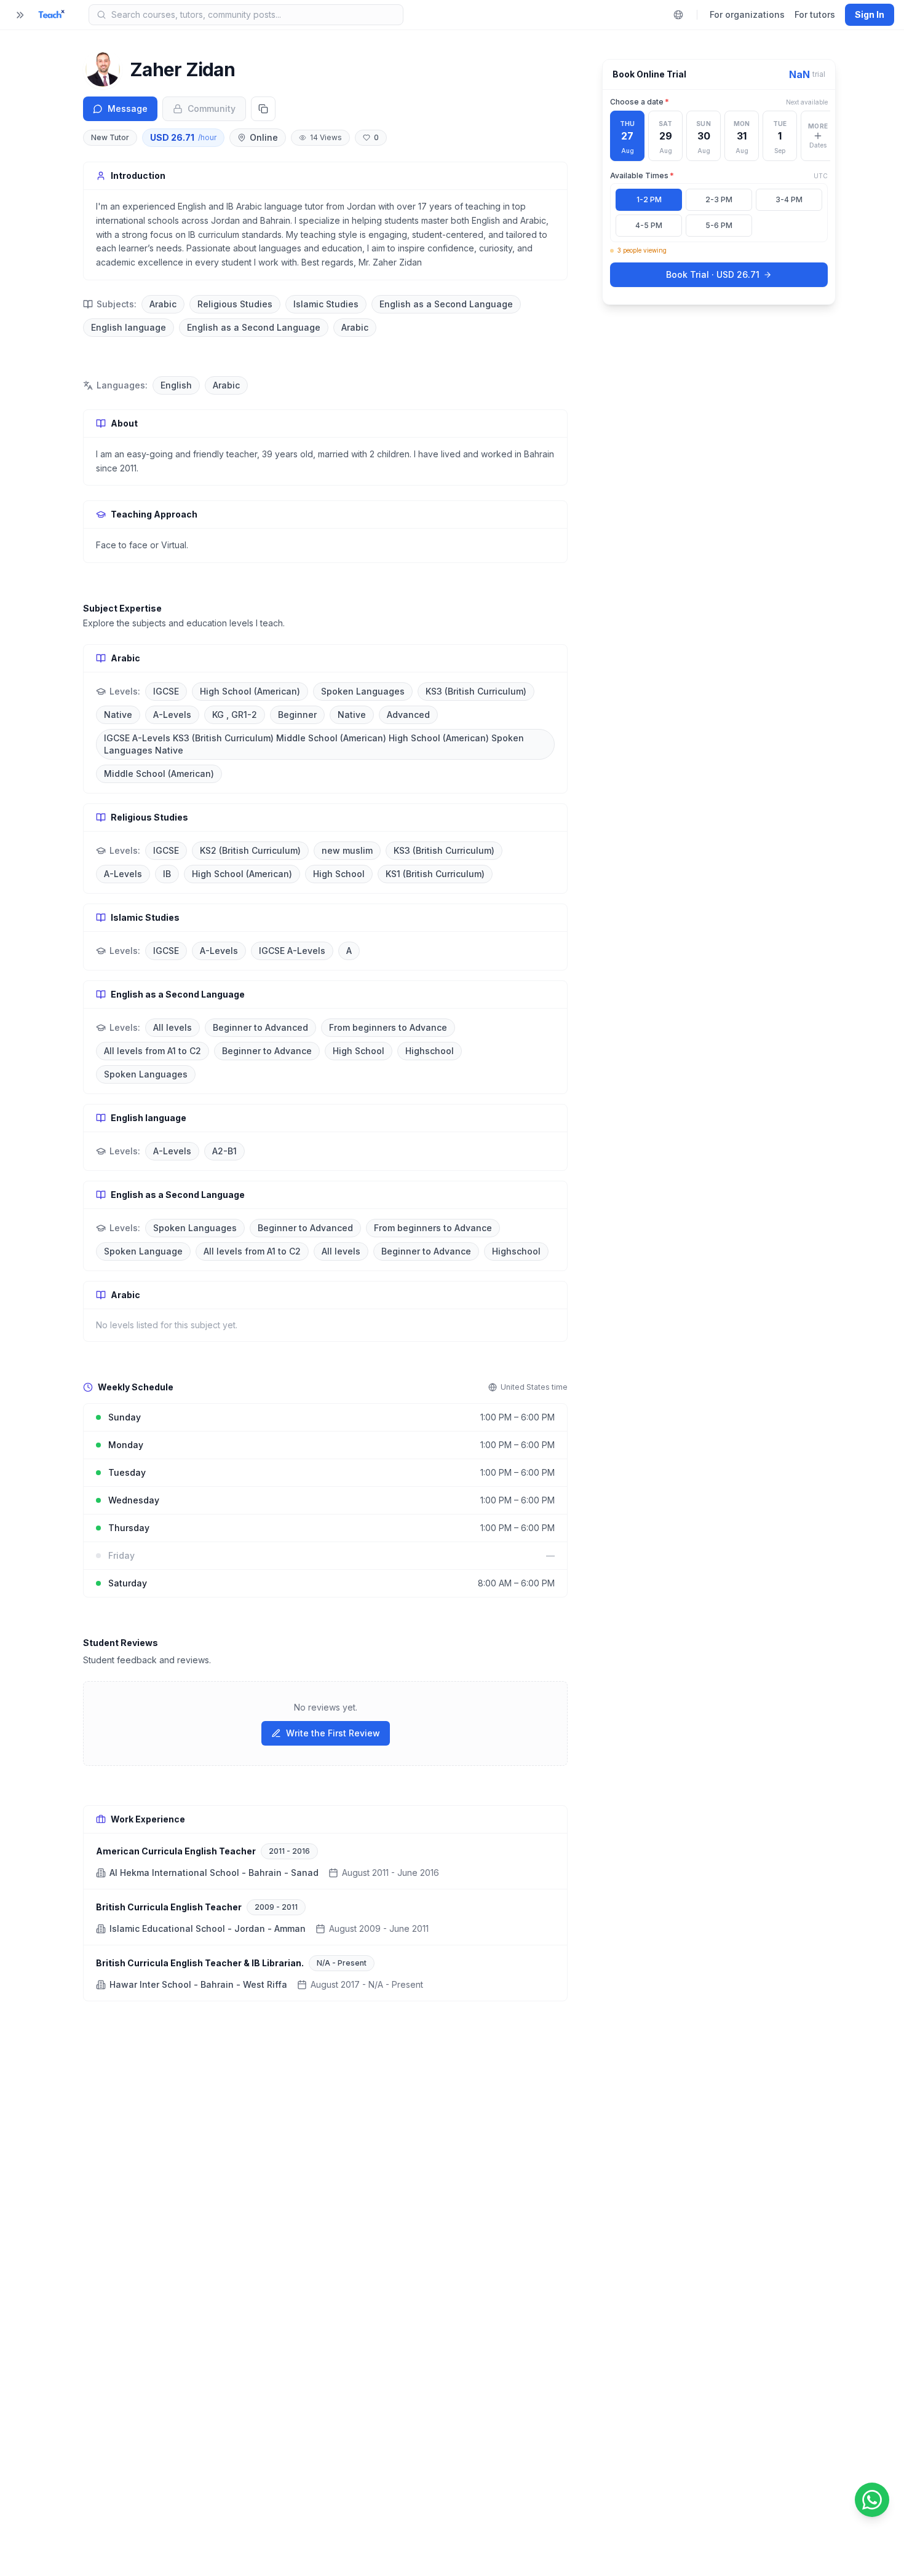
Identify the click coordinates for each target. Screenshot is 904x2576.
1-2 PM (649, 199)
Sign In (870, 14)
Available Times (642, 175)
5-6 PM (719, 225)
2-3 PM (719, 199)
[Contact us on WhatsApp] (872, 2500)
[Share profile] (263, 109)
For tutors (815, 14)
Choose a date (640, 102)
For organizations (747, 14)
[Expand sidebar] (20, 15)
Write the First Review (333, 1733)
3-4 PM (789, 199)
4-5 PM (649, 225)
